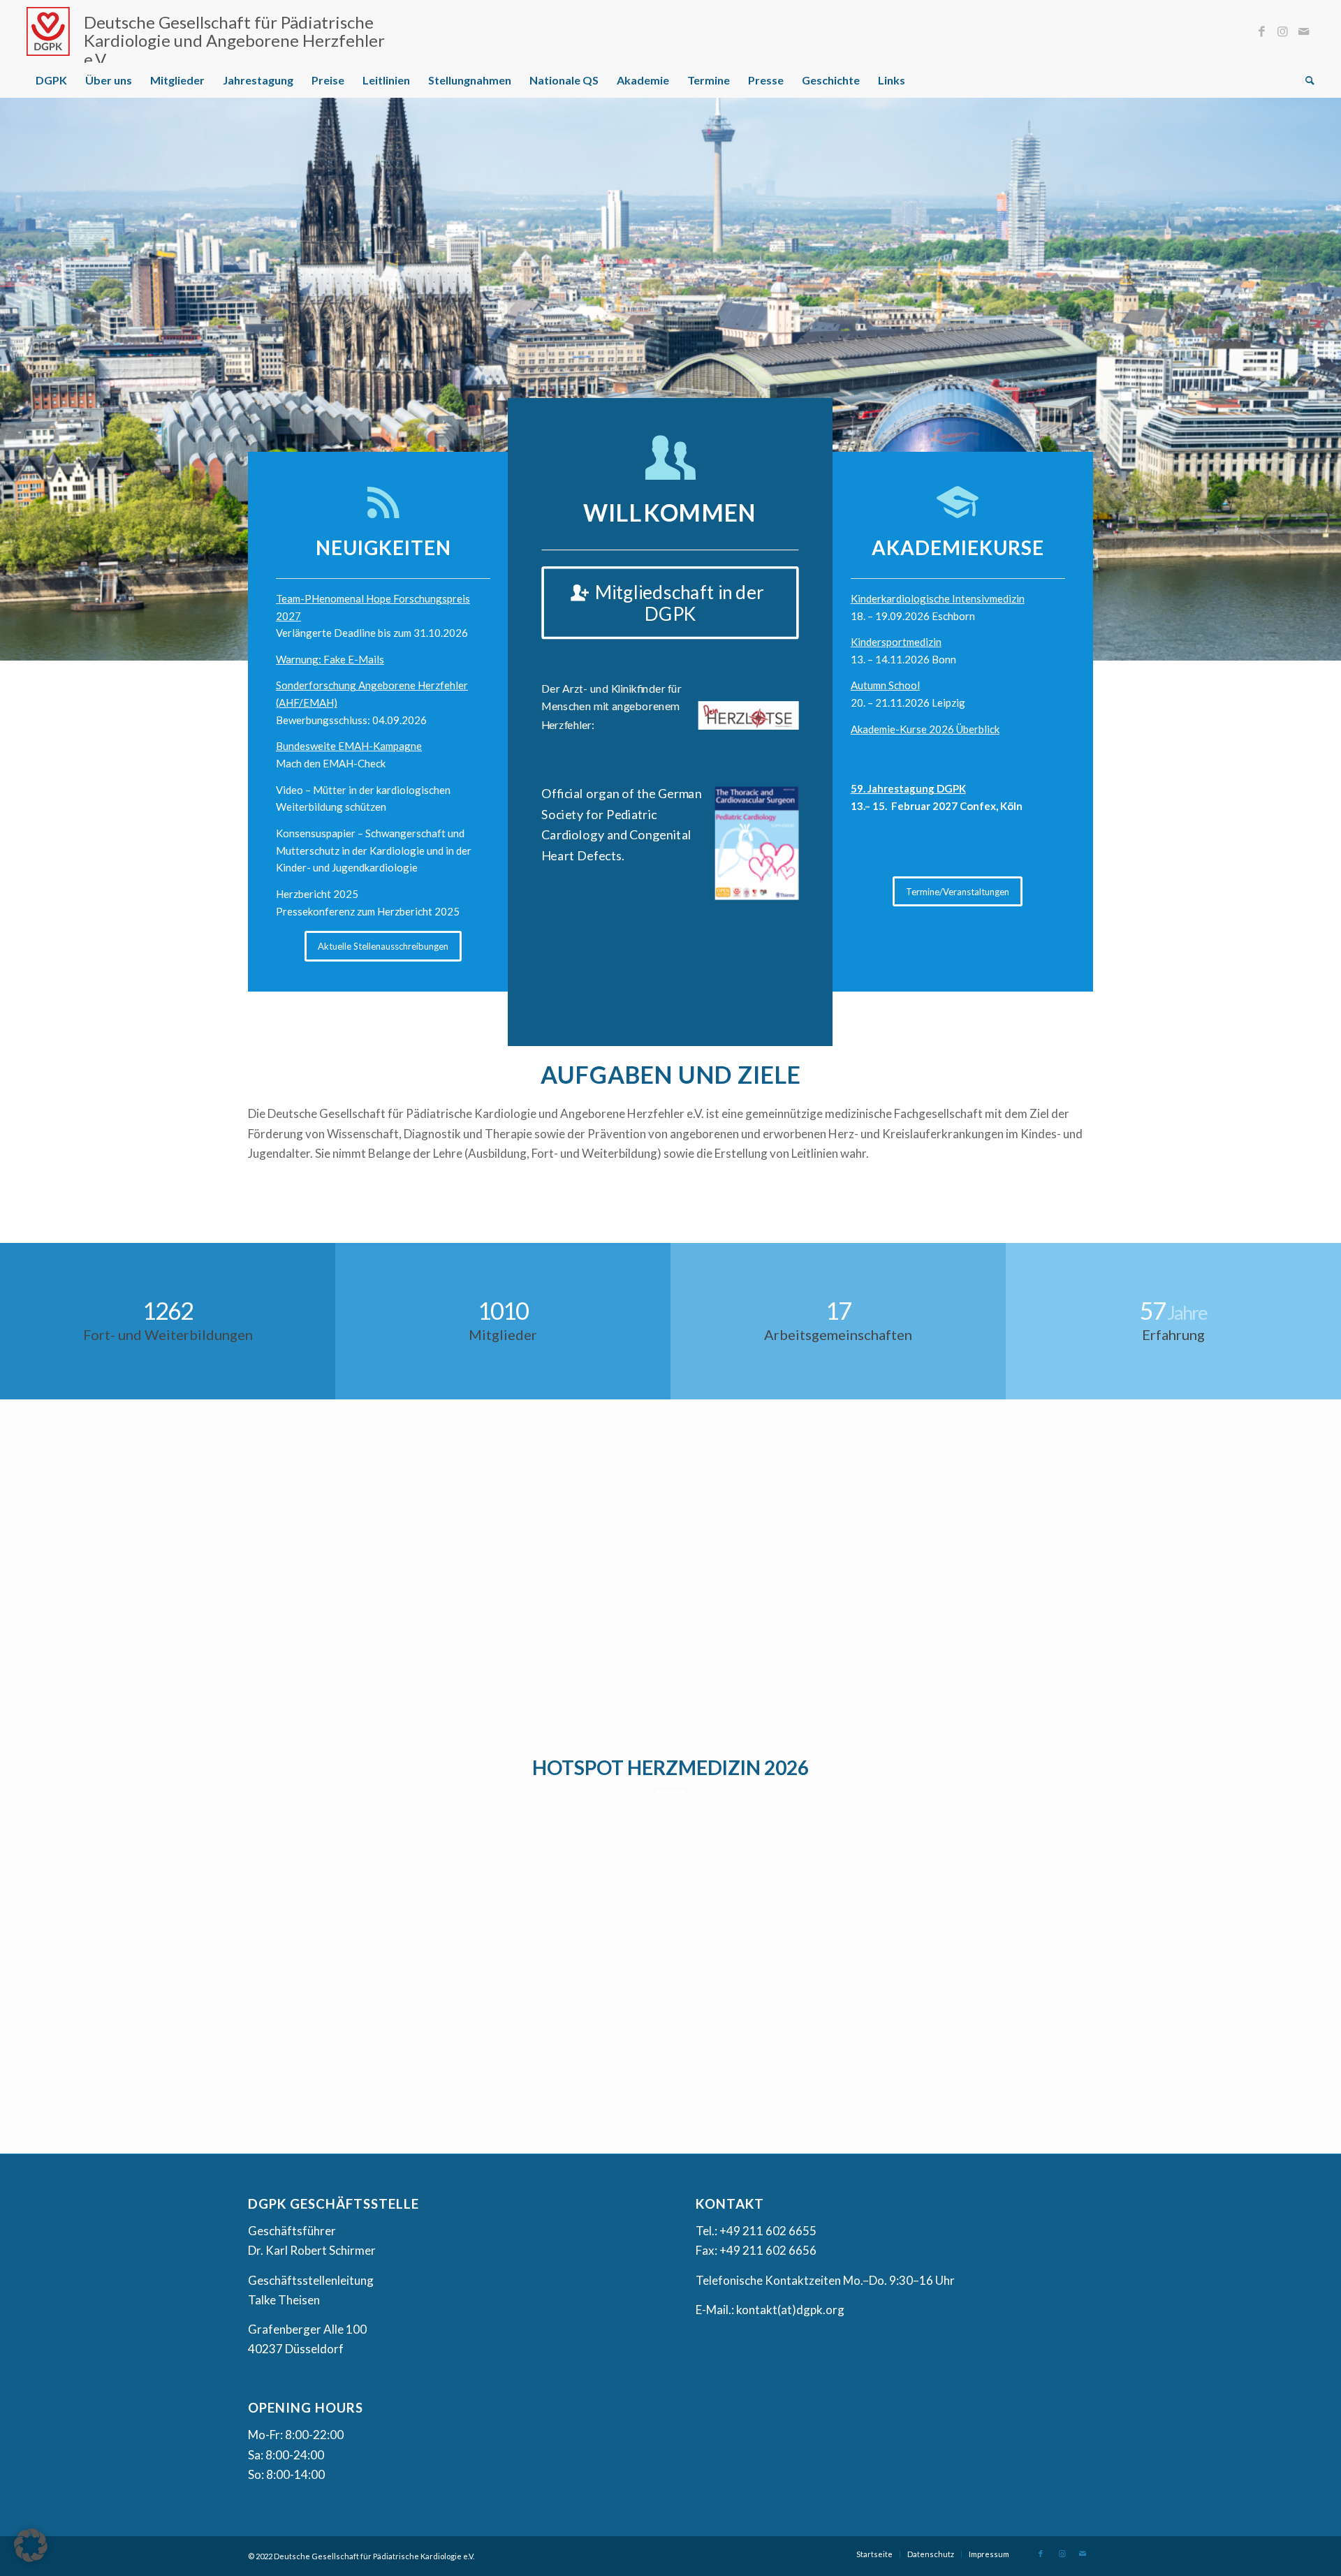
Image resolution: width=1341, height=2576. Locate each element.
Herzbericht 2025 (317, 893)
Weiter (1329, 365)
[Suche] (1305, 80)
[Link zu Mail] (1304, 31)
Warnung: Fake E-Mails (330, 658)
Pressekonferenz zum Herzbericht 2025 (368, 911)
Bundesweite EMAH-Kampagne (349, 745)
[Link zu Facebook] (1262, 31)
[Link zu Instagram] (1283, 31)
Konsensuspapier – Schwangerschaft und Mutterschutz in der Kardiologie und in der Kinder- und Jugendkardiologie (374, 850)
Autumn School (885, 684)
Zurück (12, 365)
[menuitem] (51, 80)
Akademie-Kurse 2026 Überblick (925, 728)
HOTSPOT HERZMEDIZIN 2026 (670, 1767)
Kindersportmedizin (896, 641)
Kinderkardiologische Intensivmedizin (938, 598)
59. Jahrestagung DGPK (908, 788)
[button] (31, 2545)
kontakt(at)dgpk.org (790, 2309)
